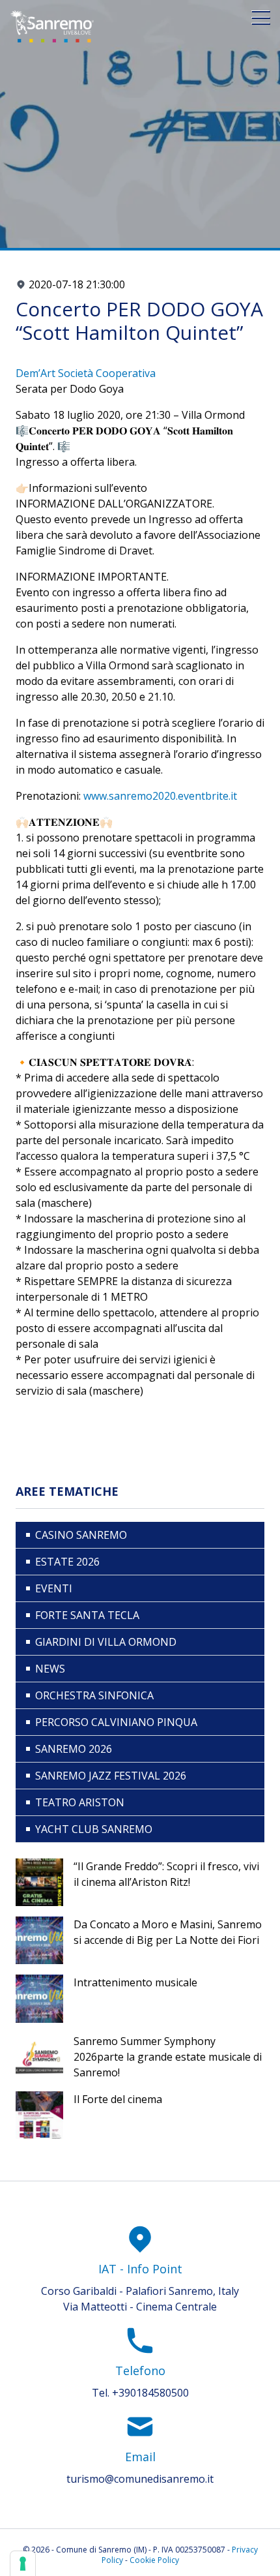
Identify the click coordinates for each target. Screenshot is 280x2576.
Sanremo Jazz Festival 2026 (111, 1776)
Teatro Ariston (80, 1802)
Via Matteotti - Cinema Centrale (140, 2307)
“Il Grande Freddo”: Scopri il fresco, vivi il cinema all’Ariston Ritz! (166, 1874)
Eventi (54, 1588)
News (50, 1669)
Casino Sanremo (81, 1535)
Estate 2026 (67, 1562)
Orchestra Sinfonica (94, 1695)
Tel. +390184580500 (140, 2393)
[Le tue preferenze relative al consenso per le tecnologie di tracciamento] (23, 2564)
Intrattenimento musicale (135, 1982)
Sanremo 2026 (74, 1749)
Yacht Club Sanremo (94, 1829)
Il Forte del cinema (118, 2099)
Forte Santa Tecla (87, 1615)
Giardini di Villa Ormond (106, 1642)
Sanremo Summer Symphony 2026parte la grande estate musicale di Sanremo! (168, 2057)
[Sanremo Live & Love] (52, 26)
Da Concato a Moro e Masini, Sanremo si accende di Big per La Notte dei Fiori (168, 1932)
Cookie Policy (154, 2560)
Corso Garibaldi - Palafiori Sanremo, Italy (140, 2291)
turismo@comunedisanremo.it (140, 2479)
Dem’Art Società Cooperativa (86, 373)
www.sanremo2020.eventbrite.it (160, 796)
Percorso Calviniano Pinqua (116, 1722)
